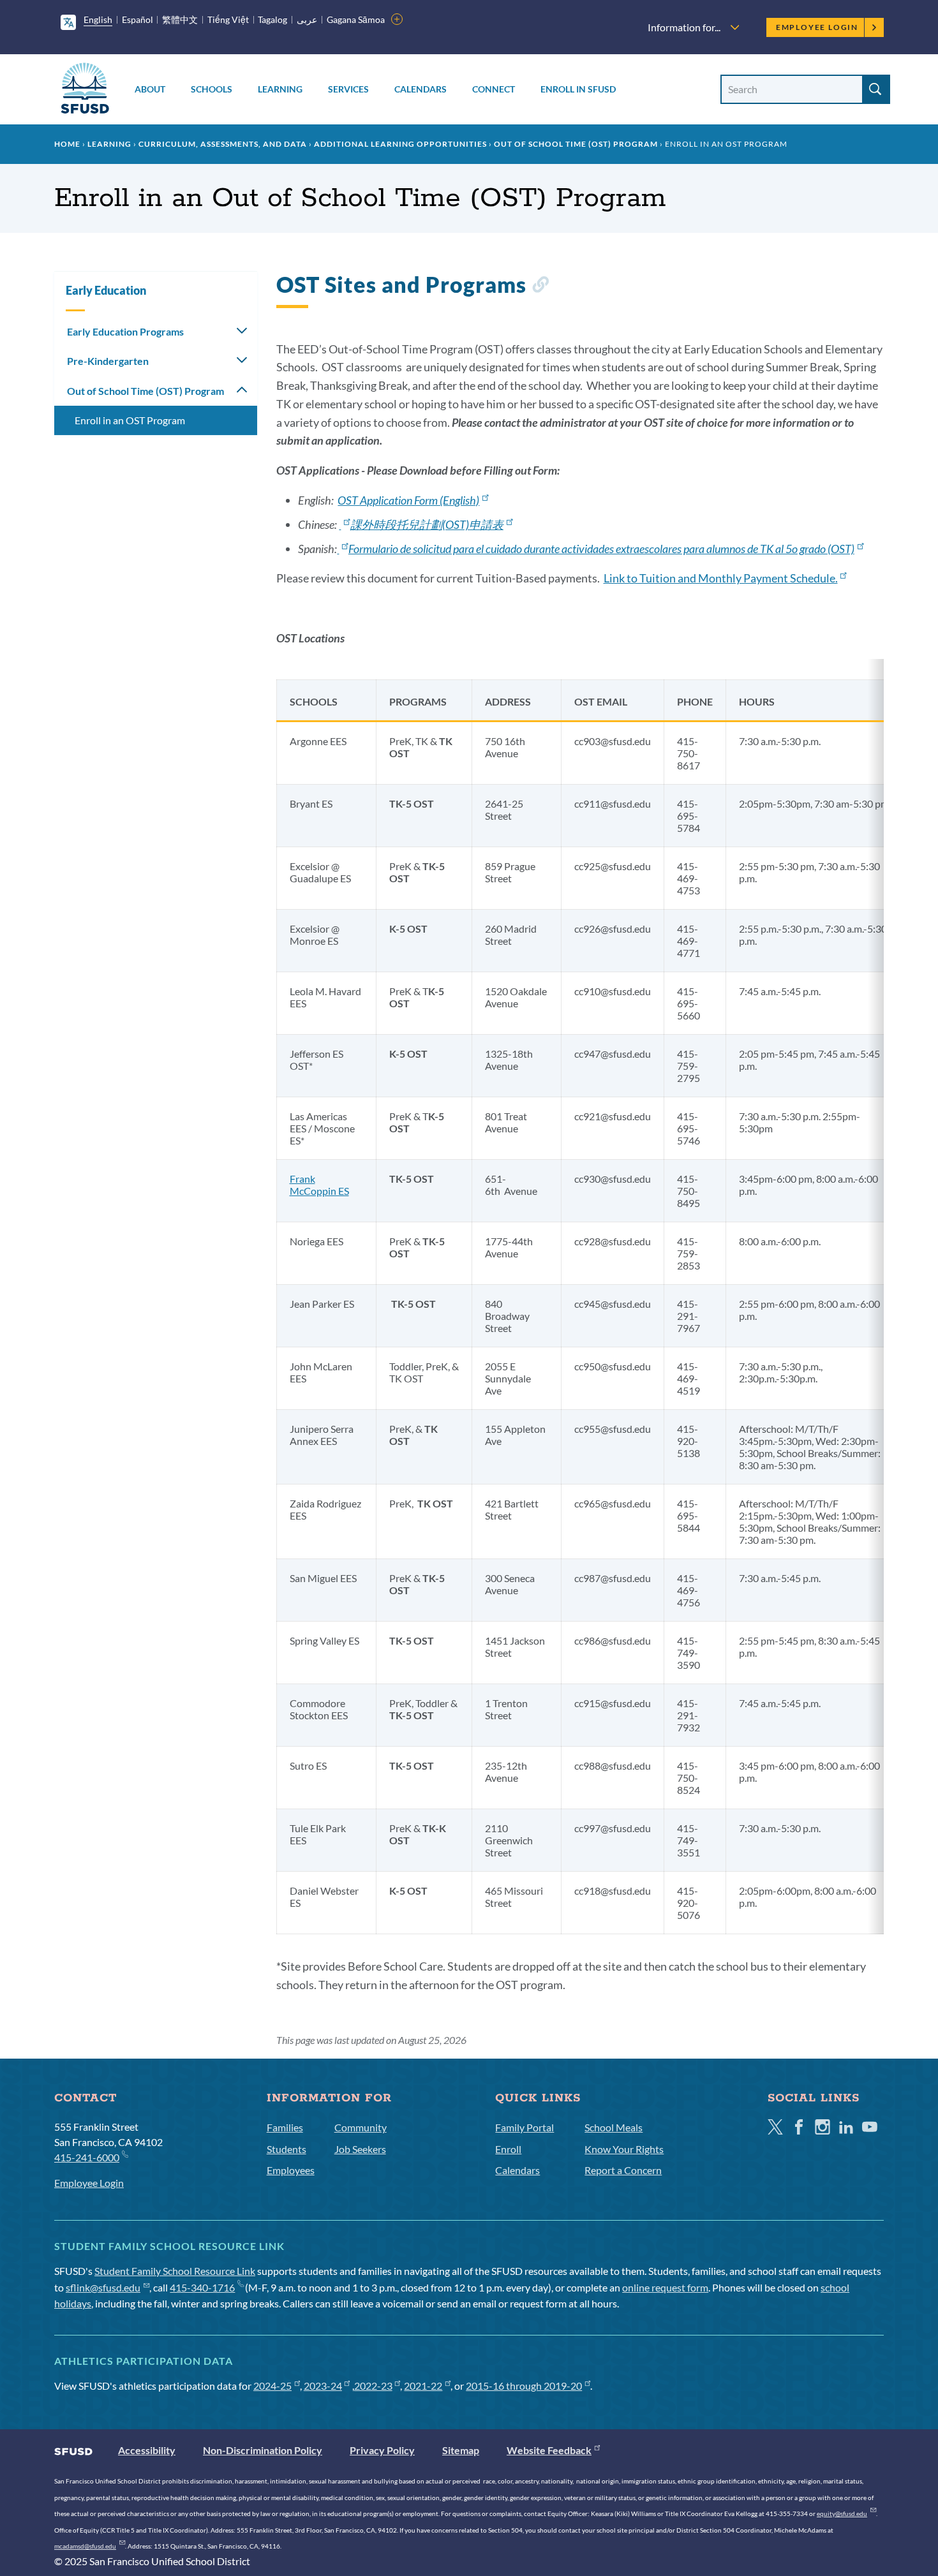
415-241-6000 (87, 2157)
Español (138, 19)
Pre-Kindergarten (108, 361)
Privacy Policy (382, 2450)
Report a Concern (623, 2170)
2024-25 (272, 2386)
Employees (291, 2170)
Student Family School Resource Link (175, 2271)
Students (287, 2149)
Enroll (508, 2149)
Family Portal (525, 2127)
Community (361, 2127)
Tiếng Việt (228, 19)
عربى (307, 19)
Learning (280, 89)
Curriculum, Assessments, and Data (223, 144)
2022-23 (373, 2386)
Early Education (106, 290)
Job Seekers (360, 2149)
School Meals (614, 2127)
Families (285, 2127)
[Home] (85, 90)
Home (67, 144)
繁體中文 (180, 19)
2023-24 (323, 2386)
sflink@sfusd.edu (103, 2287)
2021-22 (423, 2386)
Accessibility (147, 2450)
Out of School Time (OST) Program (576, 144)
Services (348, 89)
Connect (494, 89)
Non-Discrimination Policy (263, 2450)
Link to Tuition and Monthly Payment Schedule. (721, 578)
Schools (212, 89)
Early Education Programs (125, 331)
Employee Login (817, 27)
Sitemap (461, 2450)
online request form (665, 2287)
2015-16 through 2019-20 (524, 2386)
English (98, 19)
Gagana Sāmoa (356, 19)
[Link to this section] (540, 287)
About (150, 89)
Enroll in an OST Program (130, 420)
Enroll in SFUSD (578, 89)
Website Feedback (549, 2450)
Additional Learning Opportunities (400, 144)
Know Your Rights (624, 2149)
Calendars (421, 89)
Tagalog (272, 19)
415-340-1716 (202, 2287)
